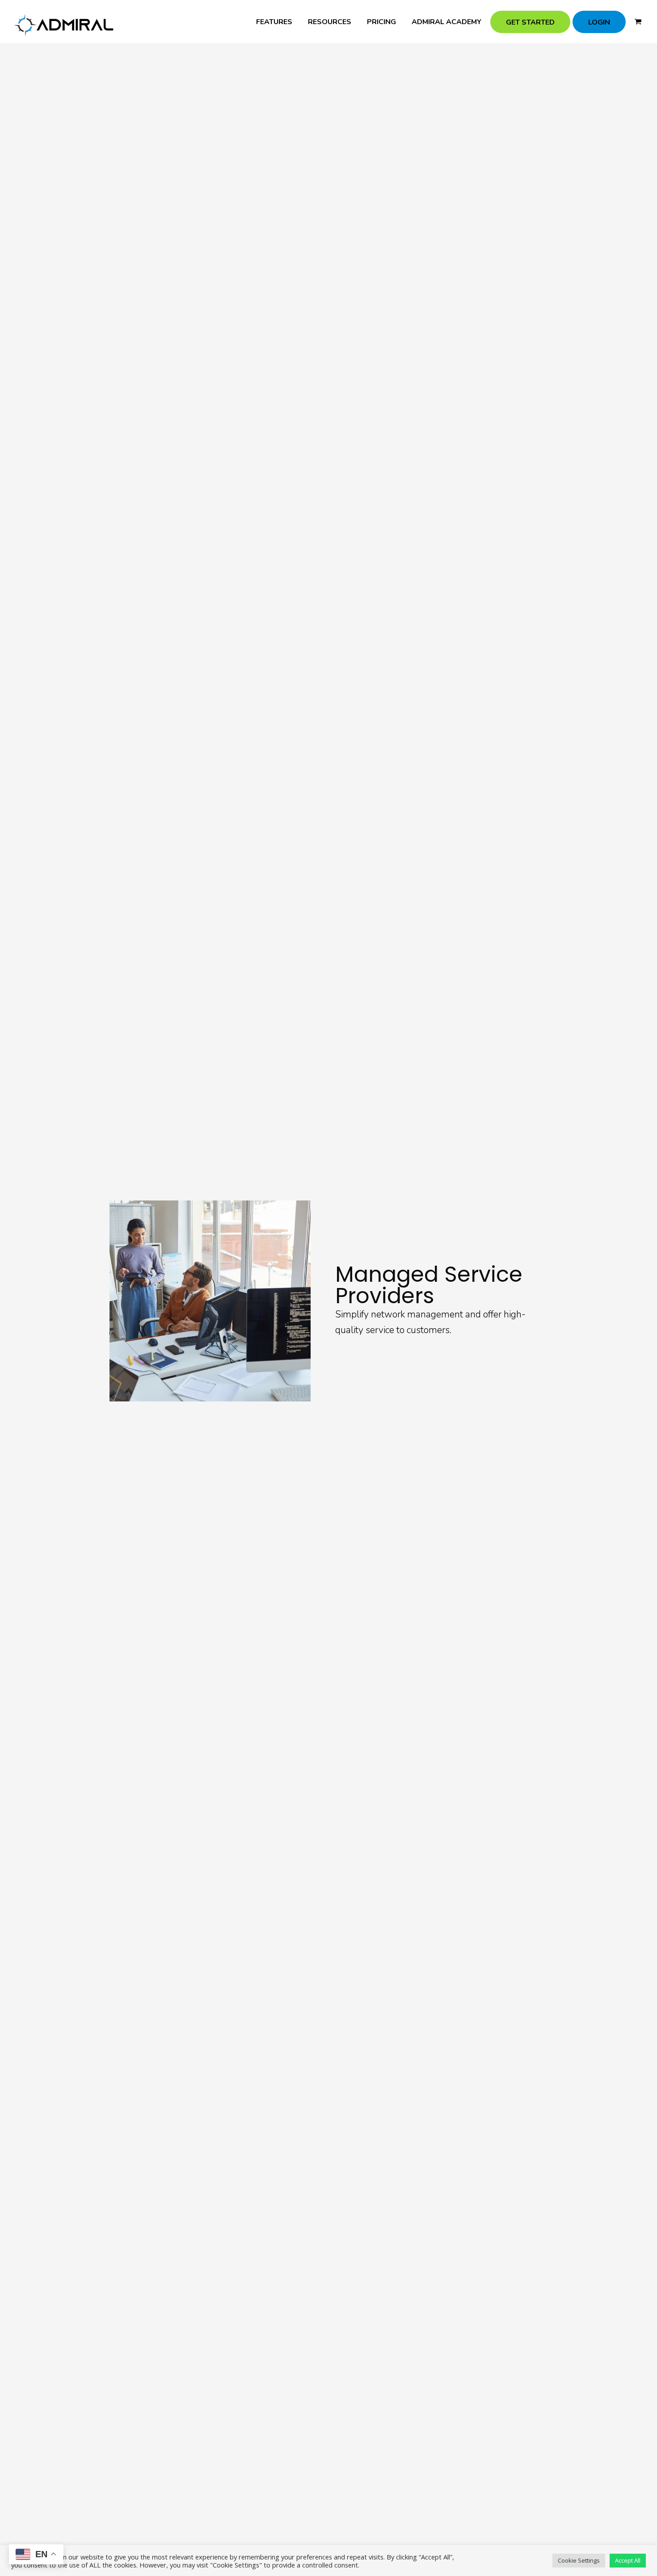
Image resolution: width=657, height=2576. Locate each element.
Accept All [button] (628, 2560)
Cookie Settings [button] (579, 2560)
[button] (638, 22)
